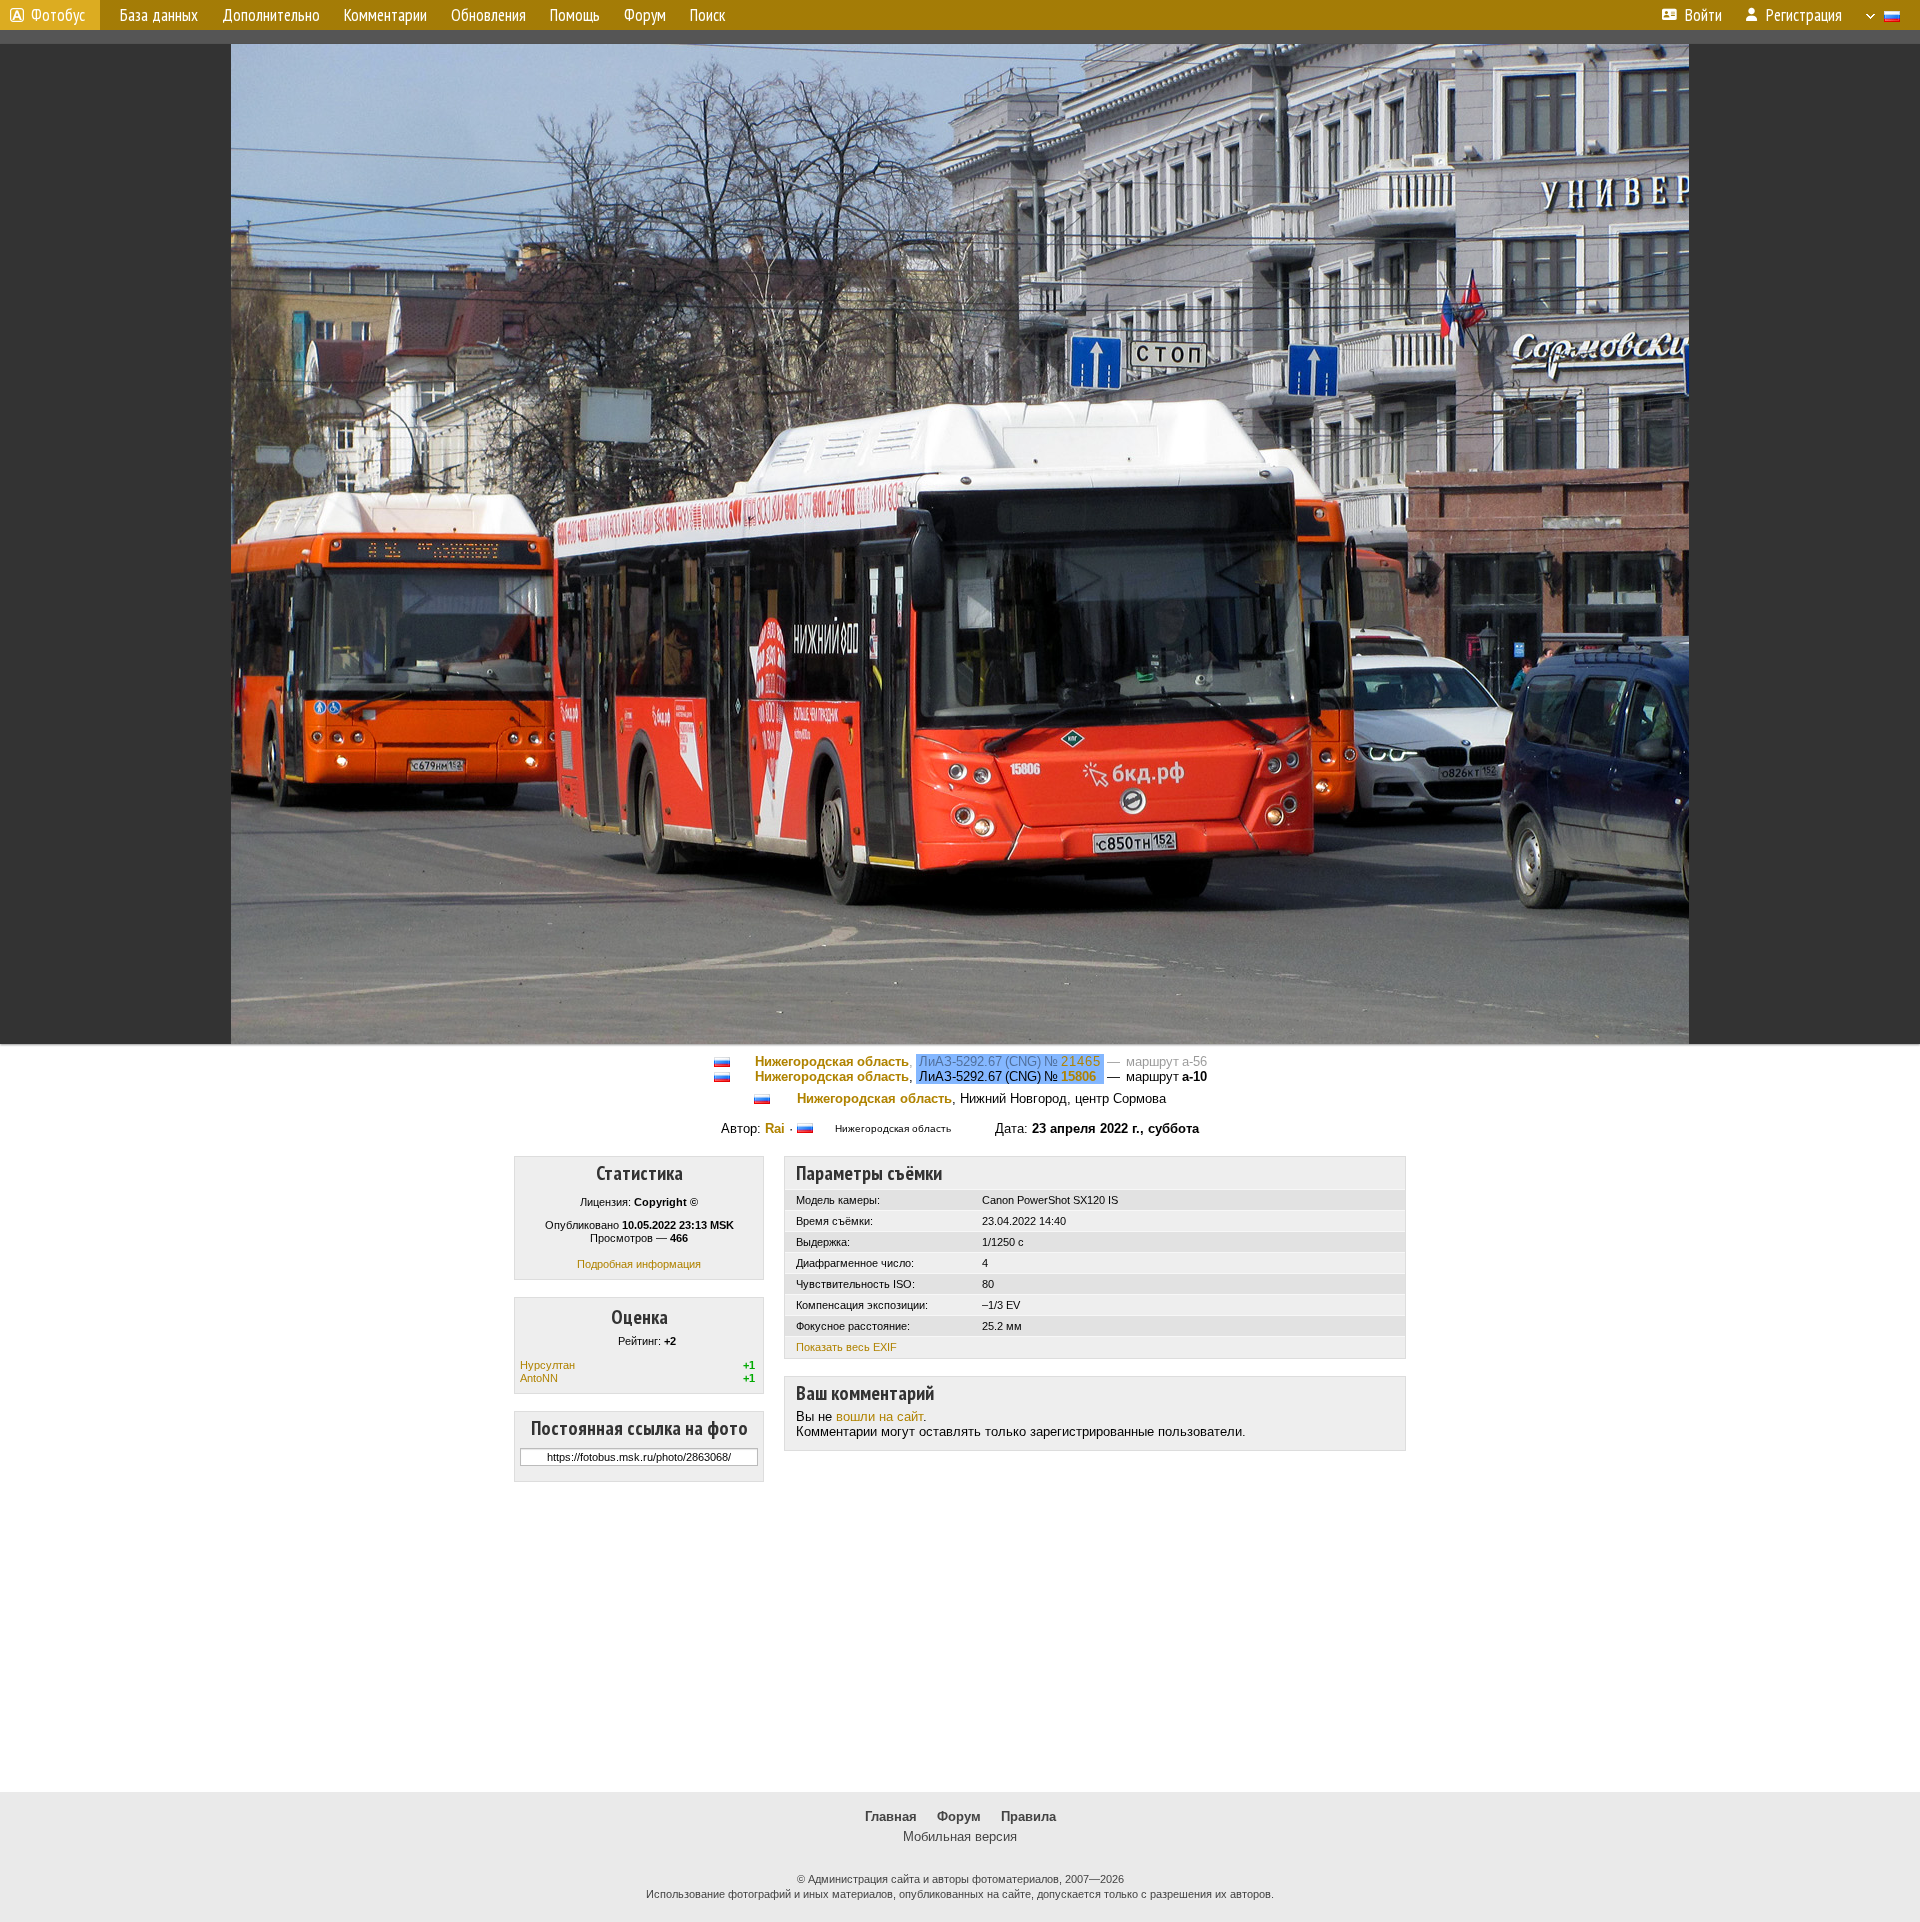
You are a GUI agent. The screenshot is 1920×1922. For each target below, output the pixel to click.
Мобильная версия (960, 1836)
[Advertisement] (960, 1637)
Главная (891, 1816)
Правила (1028, 1816)
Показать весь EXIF (846, 1347)
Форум (959, 1816)
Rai (775, 1128)
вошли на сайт (879, 1416)
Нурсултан (547, 1365)
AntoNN (539, 1378)
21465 (1081, 1061)
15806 (1078, 1076)
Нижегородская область (832, 1061)
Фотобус (58, 15)
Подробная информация (639, 1264)
